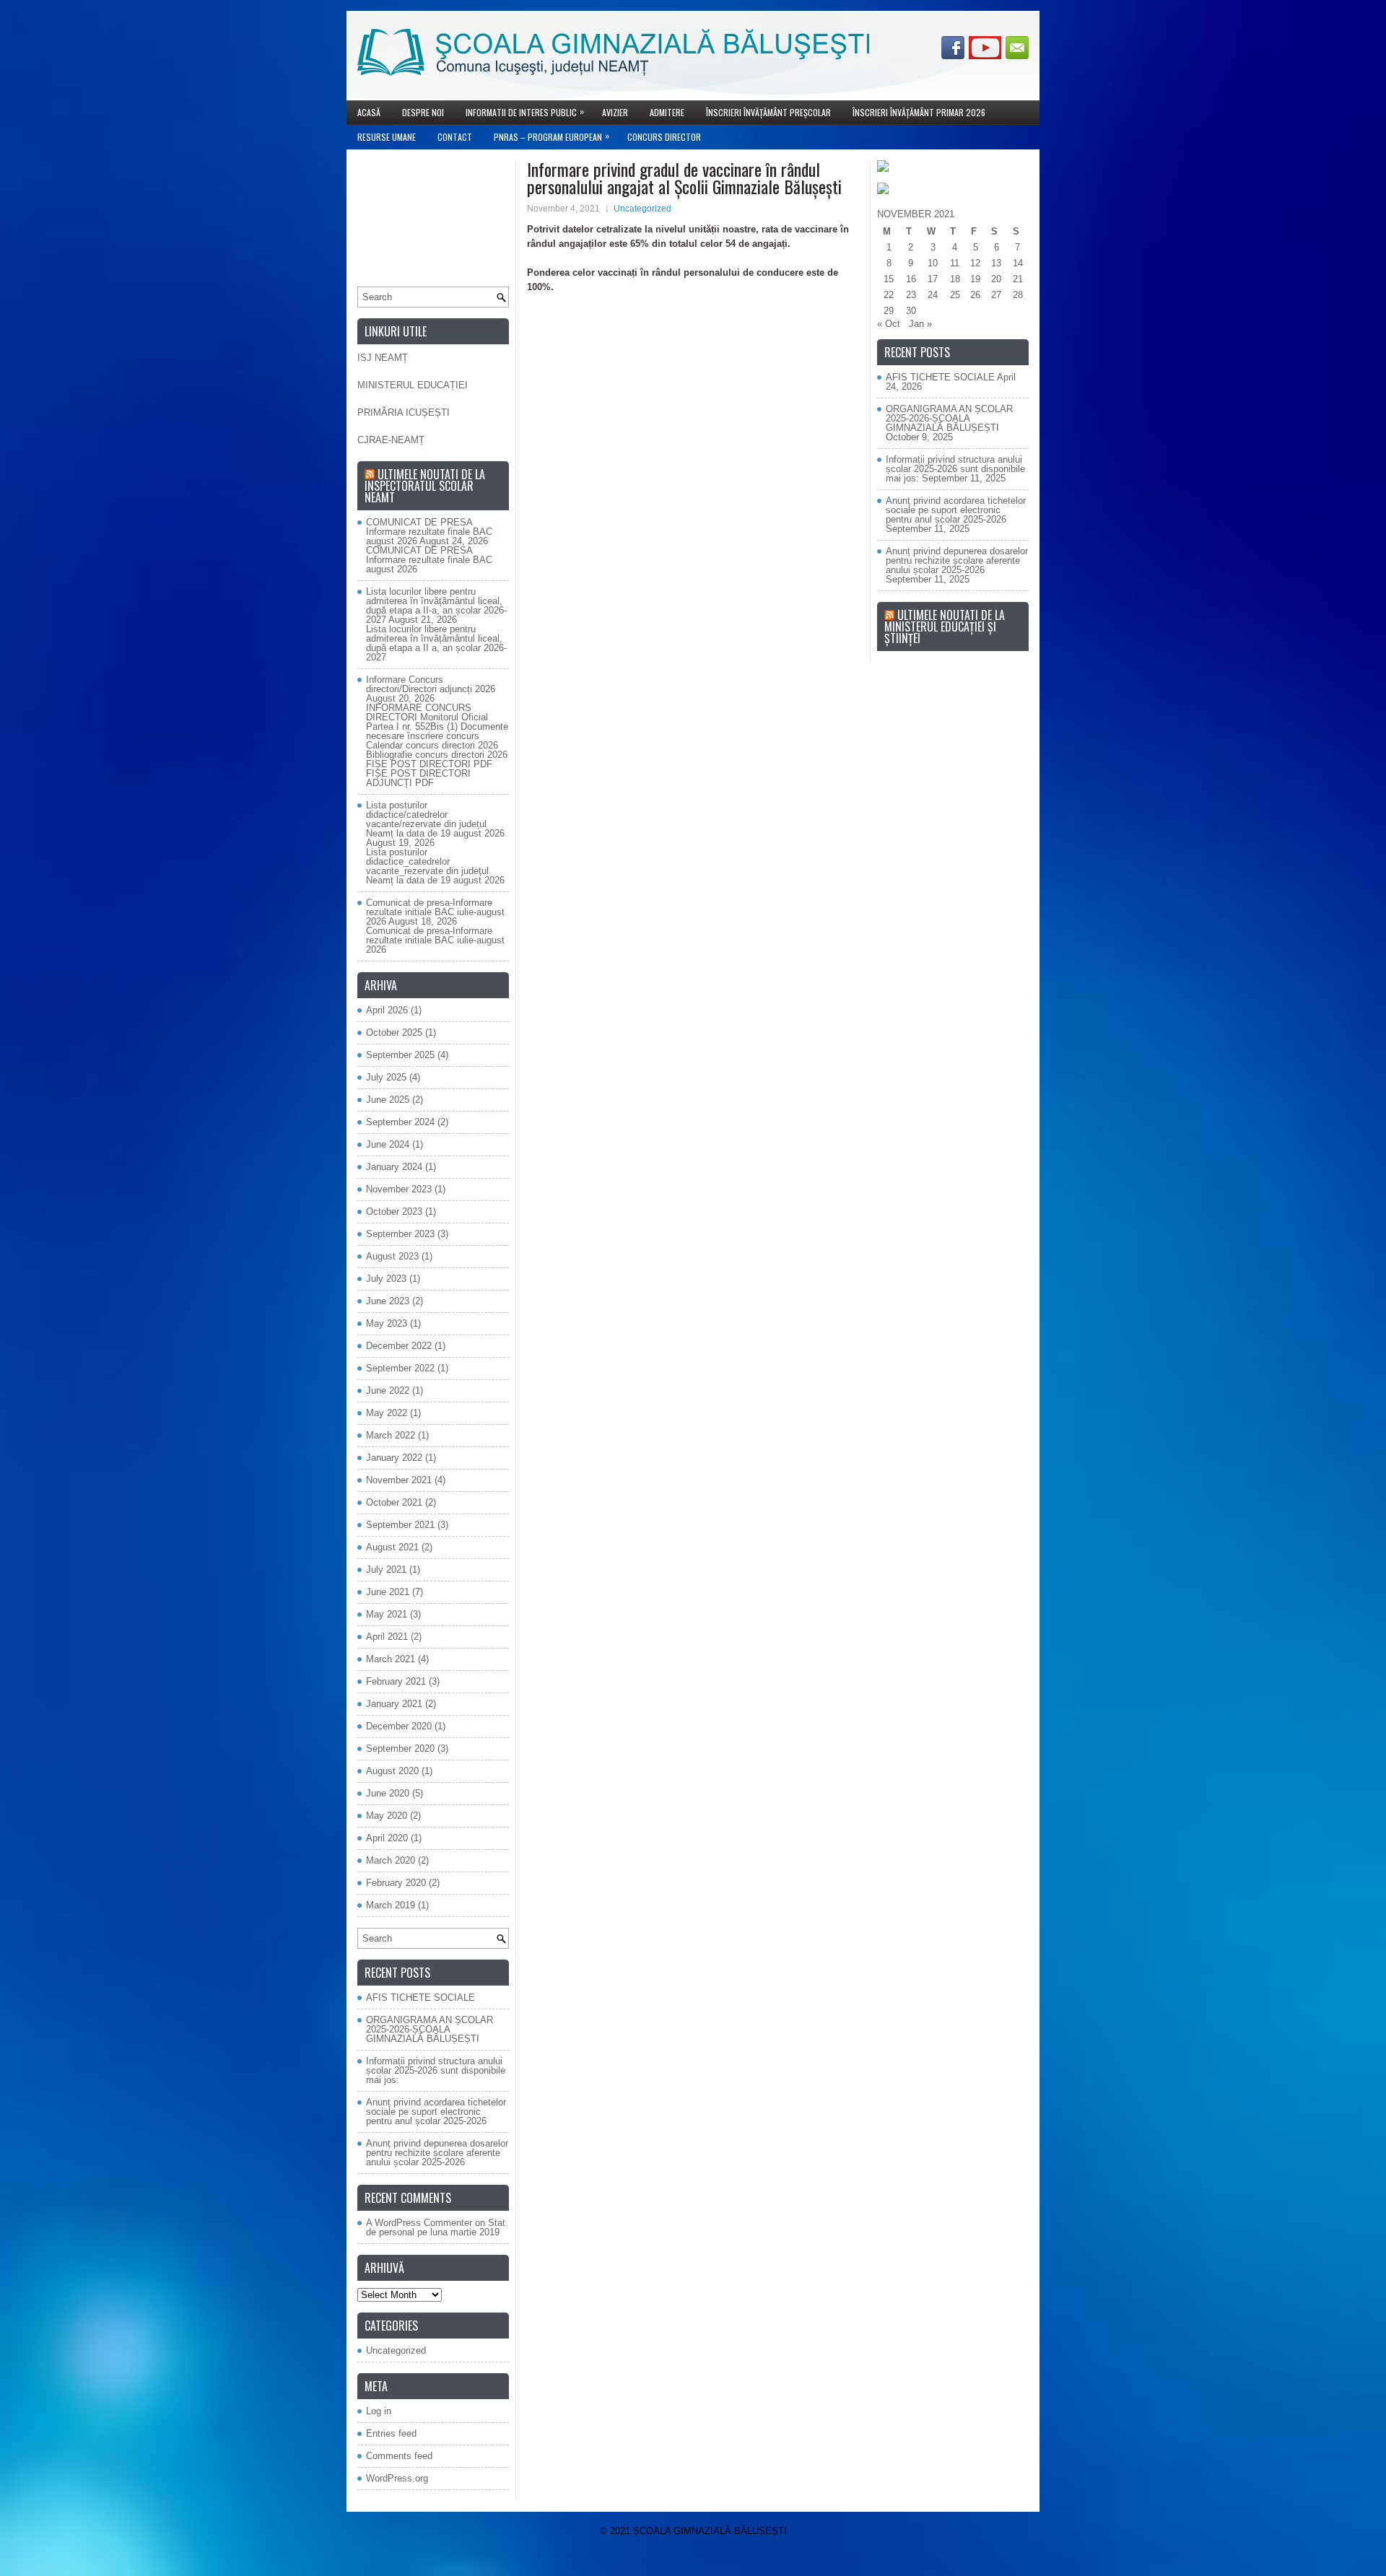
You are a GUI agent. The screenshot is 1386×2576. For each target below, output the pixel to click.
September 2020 (400, 1748)
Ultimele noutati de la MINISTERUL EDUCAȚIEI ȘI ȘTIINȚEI (945, 626)
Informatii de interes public (525, 112)
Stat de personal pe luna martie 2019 (436, 2227)
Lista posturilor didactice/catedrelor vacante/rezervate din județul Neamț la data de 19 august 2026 (435, 819)
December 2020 (399, 1726)
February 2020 (396, 1883)
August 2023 (392, 1256)
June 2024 (388, 1144)
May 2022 (387, 1413)
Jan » (920, 324)
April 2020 (387, 1838)
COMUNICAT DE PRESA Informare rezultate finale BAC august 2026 (429, 532)
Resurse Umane (387, 137)
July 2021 (386, 1569)
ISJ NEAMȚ (383, 358)
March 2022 (391, 1435)
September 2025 (400, 1055)
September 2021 (400, 1525)
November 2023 (399, 1189)
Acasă (369, 112)
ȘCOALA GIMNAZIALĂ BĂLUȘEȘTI (710, 2531)
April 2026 (387, 1010)
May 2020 (387, 1816)
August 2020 (392, 1771)
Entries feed (391, 2433)
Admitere (667, 112)
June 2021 (388, 1592)
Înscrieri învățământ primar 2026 (919, 112)
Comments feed (399, 2456)
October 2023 (394, 1211)
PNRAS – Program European (552, 136)
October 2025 (394, 1032)
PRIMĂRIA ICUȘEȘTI (404, 412)
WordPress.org (397, 2478)
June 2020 (388, 1793)
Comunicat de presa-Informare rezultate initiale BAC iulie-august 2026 (435, 912)
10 (933, 263)
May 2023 (387, 1323)
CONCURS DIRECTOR (664, 137)
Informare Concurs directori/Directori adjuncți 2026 (431, 684)
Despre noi (423, 112)
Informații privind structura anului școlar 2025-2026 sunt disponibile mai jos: (436, 2070)
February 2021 (396, 1681)
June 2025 (388, 1100)
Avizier (615, 112)
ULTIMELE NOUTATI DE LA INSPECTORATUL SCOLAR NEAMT (425, 486)
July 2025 (386, 1077)
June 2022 (388, 1390)
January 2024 (394, 1167)
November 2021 (399, 1480)
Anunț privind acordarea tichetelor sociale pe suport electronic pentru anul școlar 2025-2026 (436, 2112)
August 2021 (392, 1547)
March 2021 (391, 1659)
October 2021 (394, 1502)
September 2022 (400, 1368)
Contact (455, 137)
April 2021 (387, 1637)
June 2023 (388, 1301)
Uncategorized (642, 209)
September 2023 (400, 1234)
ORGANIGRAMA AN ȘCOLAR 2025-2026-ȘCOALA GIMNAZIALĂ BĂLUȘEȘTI (430, 2029)
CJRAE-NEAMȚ (391, 440)
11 (955, 263)
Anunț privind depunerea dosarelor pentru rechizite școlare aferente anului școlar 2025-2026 (437, 2153)
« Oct (889, 324)
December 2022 (399, 1346)
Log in (379, 2411)
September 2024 (400, 1122)
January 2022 (394, 1458)
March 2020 (391, 1860)
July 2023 (386, 1279)
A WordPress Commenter (419, 2223)
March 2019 (391, 1905)
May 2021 (387, 1614)
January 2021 (394, 1704)
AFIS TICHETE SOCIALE (420, 1998)
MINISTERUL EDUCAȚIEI (413, 385)
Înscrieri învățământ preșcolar (768, 112)
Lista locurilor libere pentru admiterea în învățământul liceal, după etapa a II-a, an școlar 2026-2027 (436, 606)
